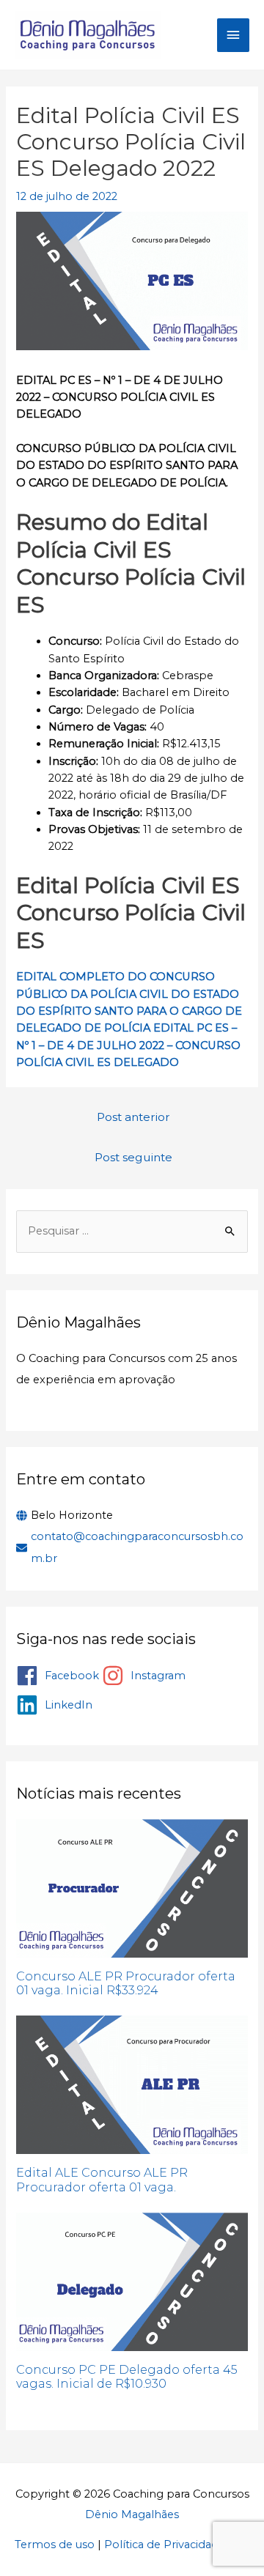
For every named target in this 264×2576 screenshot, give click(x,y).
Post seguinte (133, 1157)
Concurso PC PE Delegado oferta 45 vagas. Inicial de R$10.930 (127, 2377)
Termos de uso (55, 2544)
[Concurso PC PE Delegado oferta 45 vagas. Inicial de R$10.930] (132, 2282)
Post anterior (133, 1117)
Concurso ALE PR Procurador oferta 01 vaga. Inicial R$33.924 (126, 1983)
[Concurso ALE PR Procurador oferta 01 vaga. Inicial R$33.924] (132, 1888)
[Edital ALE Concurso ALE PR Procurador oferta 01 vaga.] (132, 2085)
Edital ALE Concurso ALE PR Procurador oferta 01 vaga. (102, 2180)
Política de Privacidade (165, 2544)
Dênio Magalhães (132, 2514)
